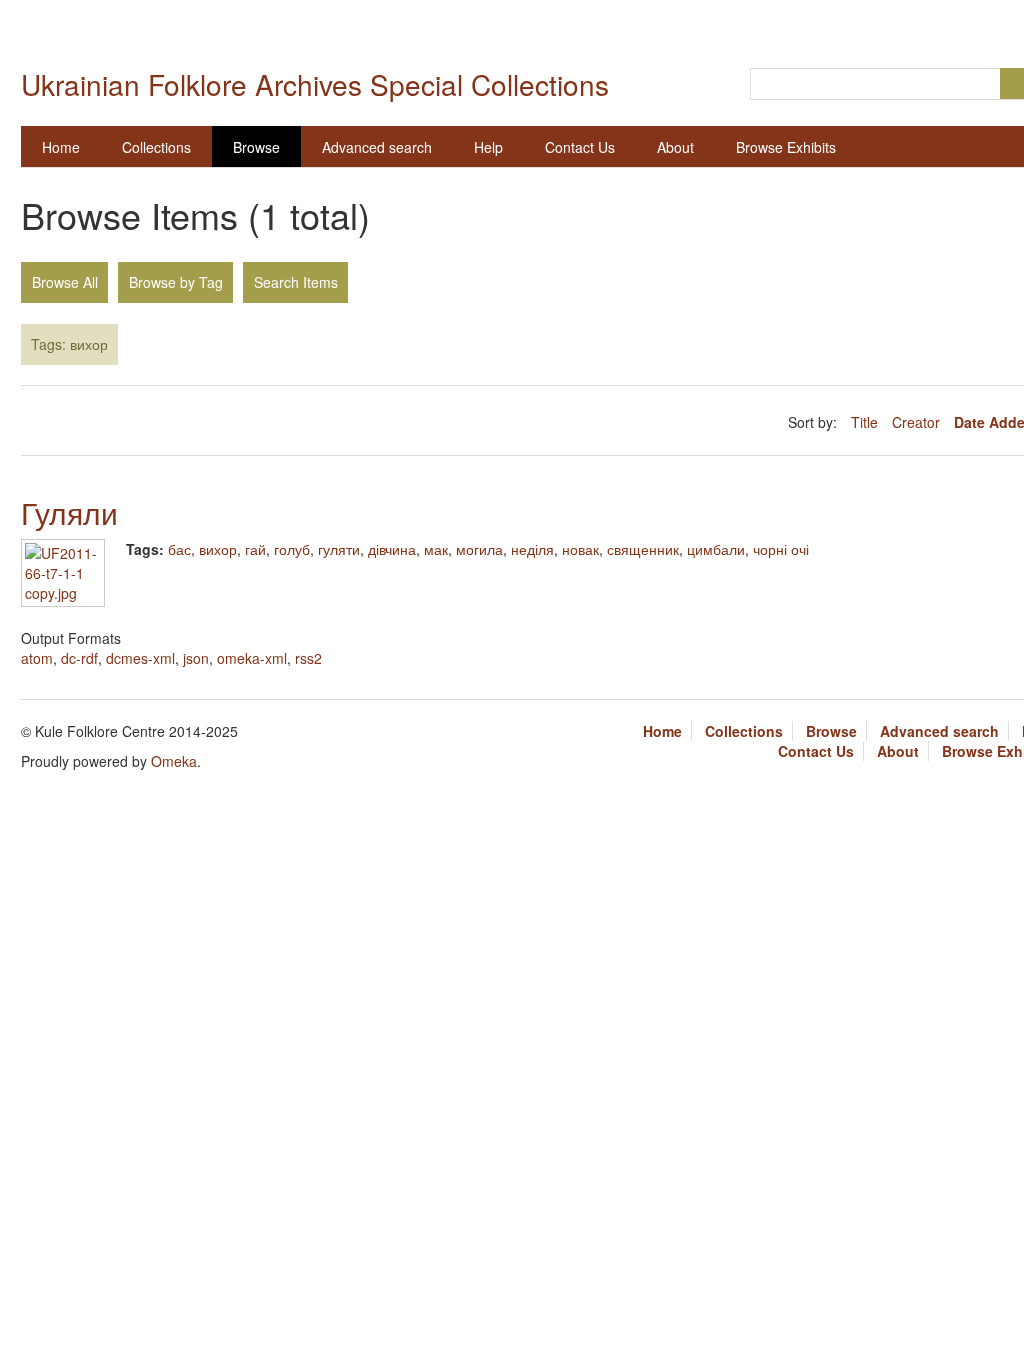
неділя (532, 549)
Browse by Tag (176, 282)
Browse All (65, 282)
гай (255, 549)
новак (580, 549)
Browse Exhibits (786, 147)
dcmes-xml (140, 658)
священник (643, 549)
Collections (156, 147)
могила (479, 549)
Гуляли (69, 512)
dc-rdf (79, 658)
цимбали (716, 549)
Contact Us (580, 147)
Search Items (296, 282)
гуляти (339, 549)
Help (488, 147)
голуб (292, 549)
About (675, 147)
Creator (918, 422)
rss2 (308, 658)
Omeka (174, 761)
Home (61, 147)
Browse (256, 147)
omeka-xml (252, 658)
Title (866, 422)
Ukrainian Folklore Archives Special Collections (315, 84)
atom (37, 658)
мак (436, 549)
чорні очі (781, 549)
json (196, 658)
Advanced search (377, 147)
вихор (218, 549)
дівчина (392, 549)
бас (179, 549)
